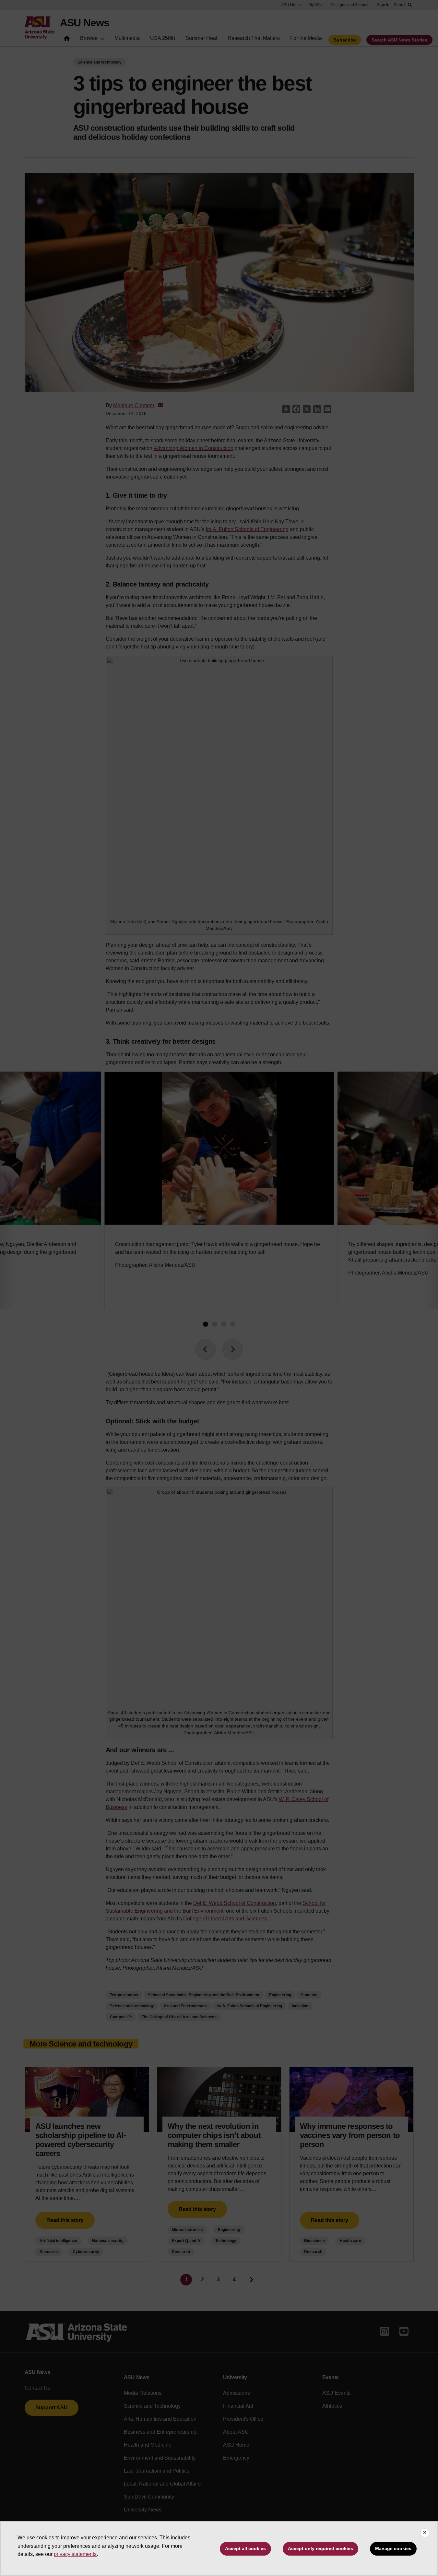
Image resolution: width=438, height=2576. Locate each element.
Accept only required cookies (320, 2548)
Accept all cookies (245, 2548)
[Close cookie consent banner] (425, 2533)
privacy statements (75, 2554)
